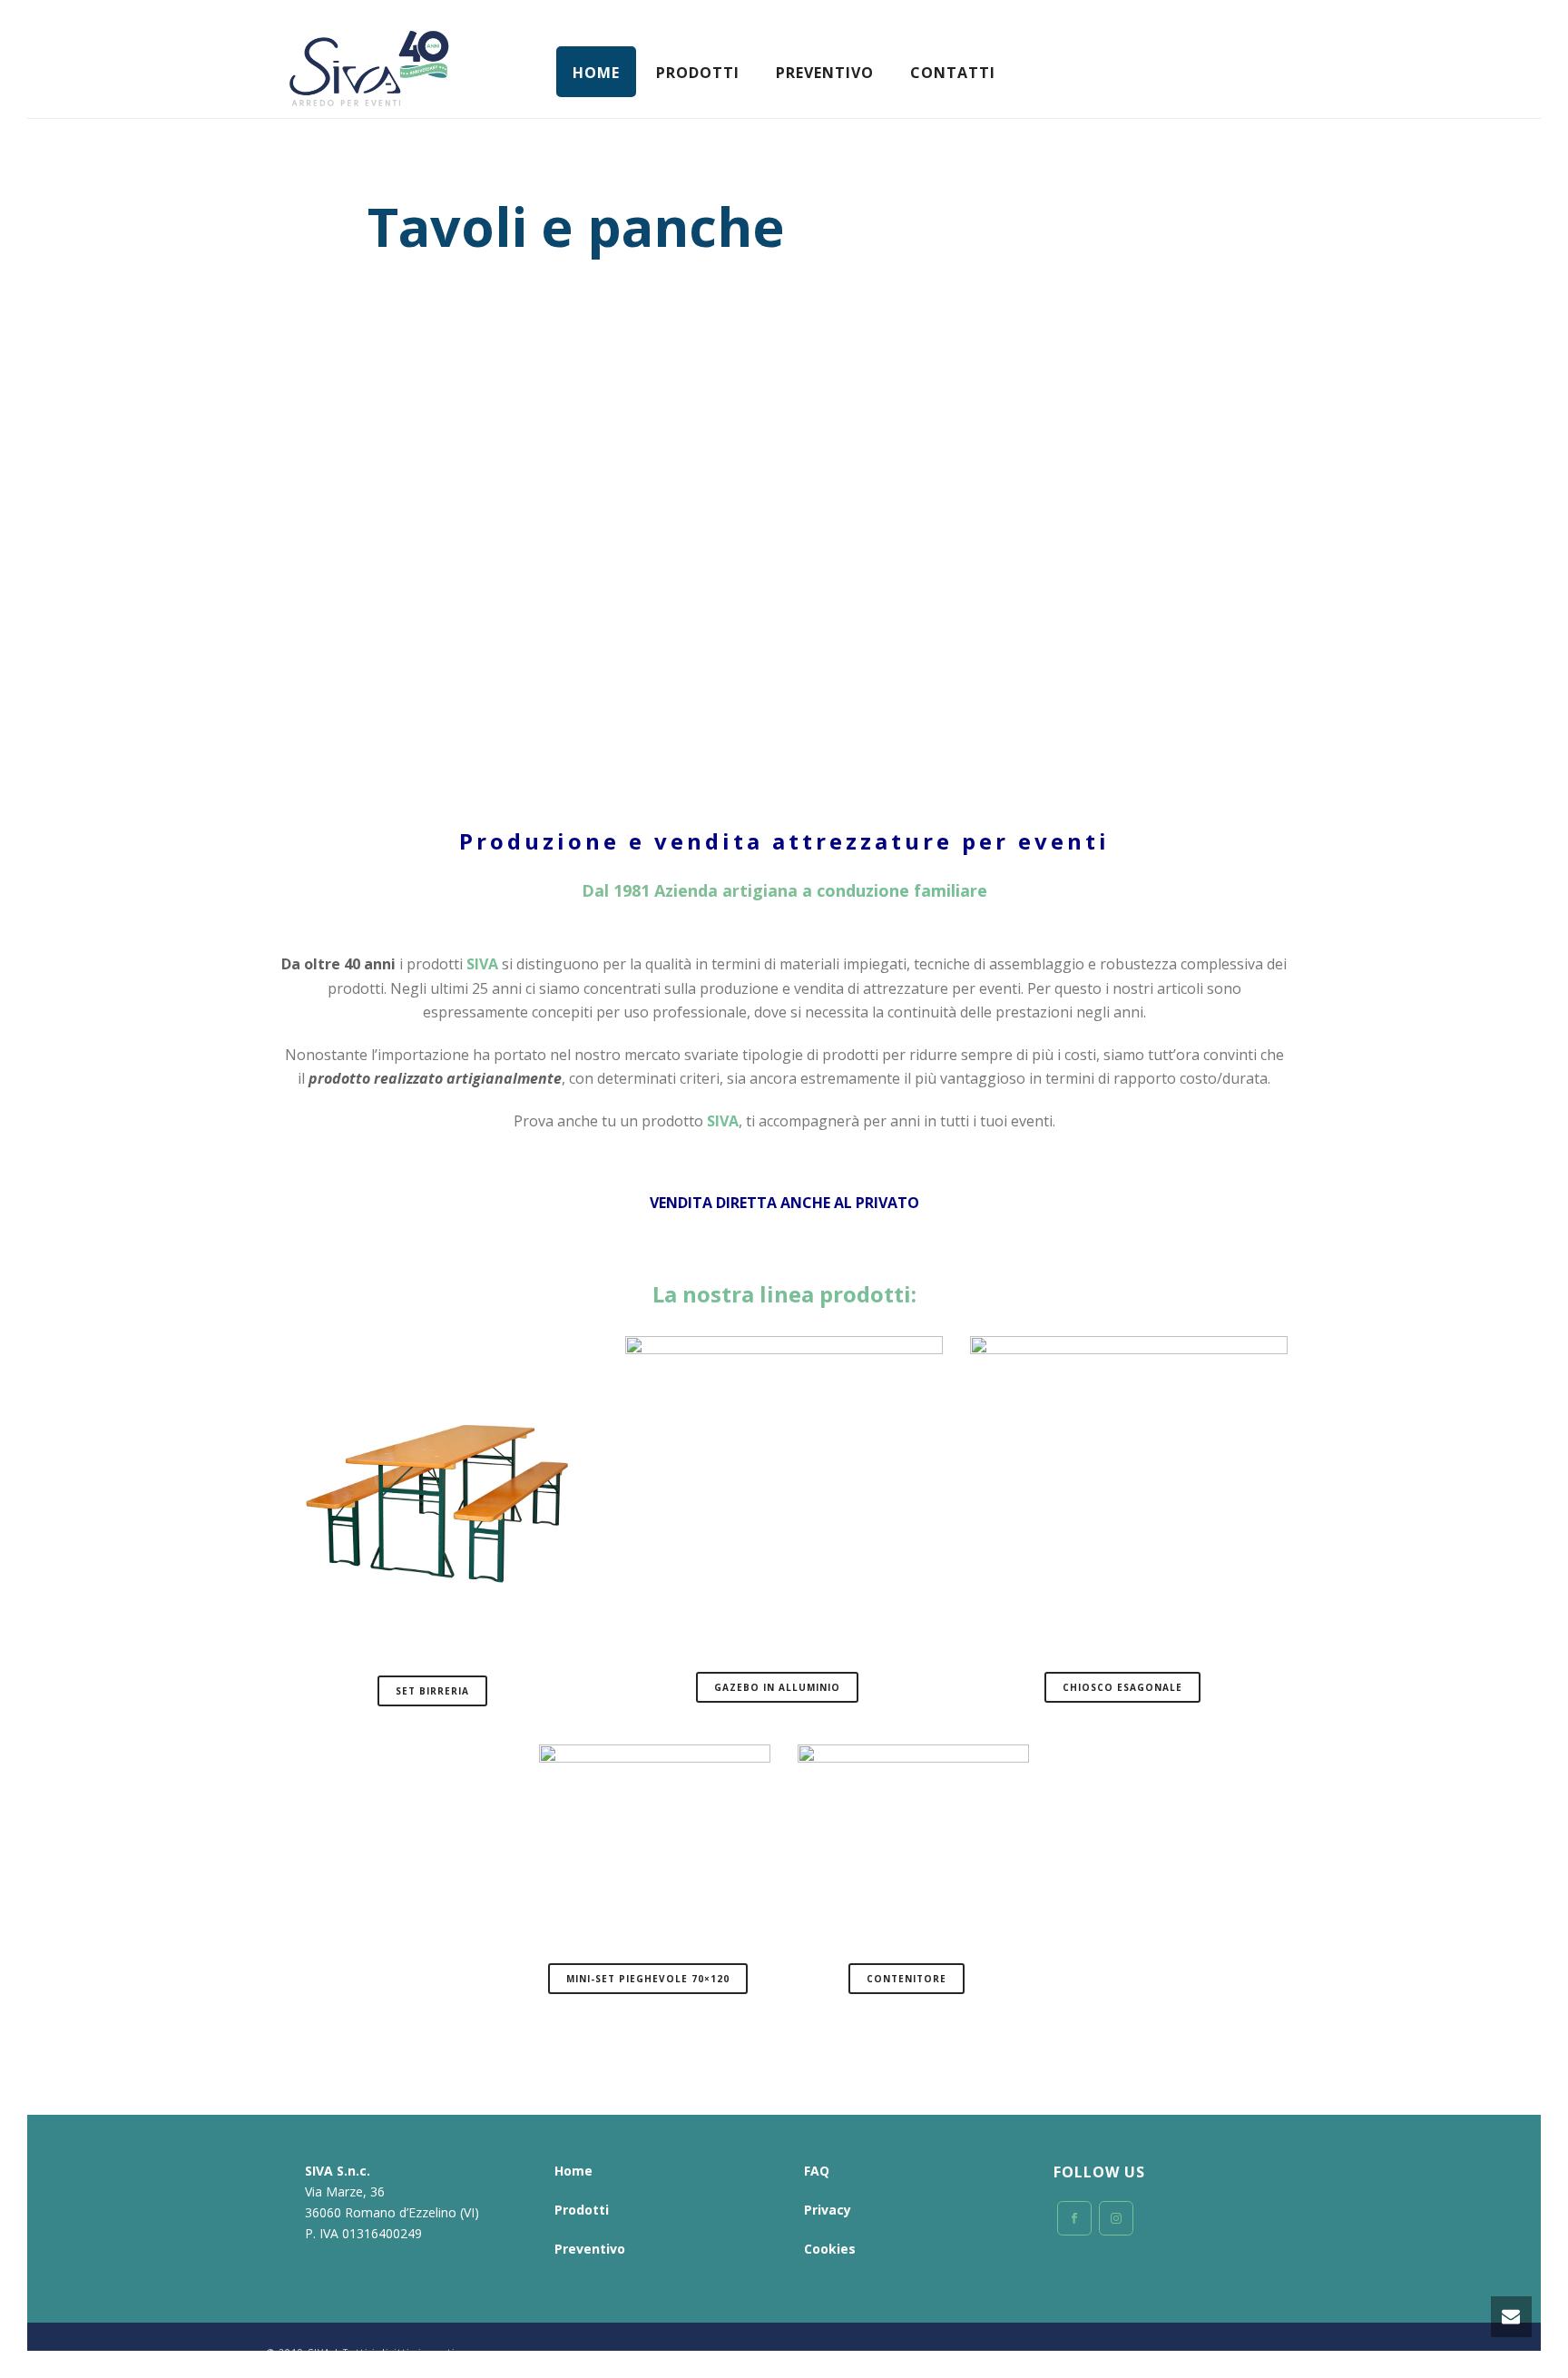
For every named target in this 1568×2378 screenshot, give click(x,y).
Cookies (830, 2249)
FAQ (817, 2171)
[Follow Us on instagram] (1116, 2218)
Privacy (828, 2210)
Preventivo (825, 73)
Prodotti (698, 73)
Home (596, 73)
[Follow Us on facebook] (1074, 2218)
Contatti (953, 73)
